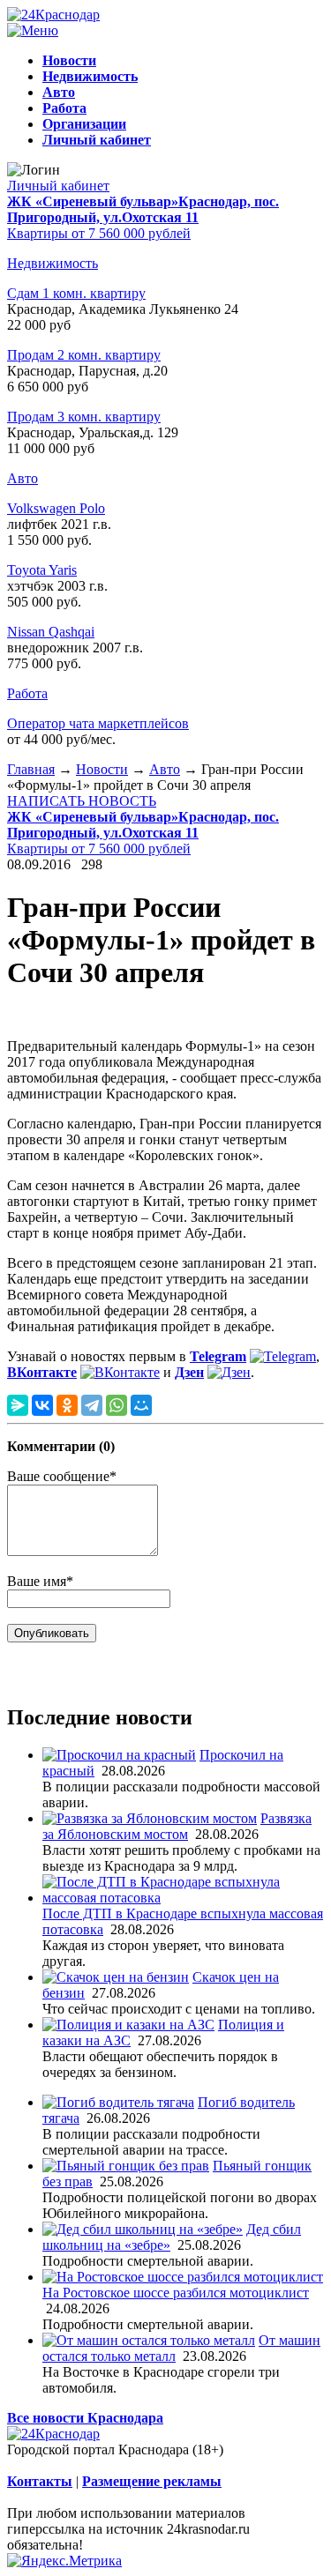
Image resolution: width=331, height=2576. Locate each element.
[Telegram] (92, 1405)
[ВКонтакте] (42, 1405)
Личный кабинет (58, 186)
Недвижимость (53, 263)
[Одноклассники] (67, 1405)
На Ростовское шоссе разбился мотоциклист (176, 2293)
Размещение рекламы (152, 2481)
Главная (31, 769)
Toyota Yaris (42, 570)
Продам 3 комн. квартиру (84, 417)
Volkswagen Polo (56, 508)
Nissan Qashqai (51, 632)
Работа (27, 693)
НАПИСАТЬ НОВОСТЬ (82, 801)
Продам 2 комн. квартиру (84, 355)
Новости (102, 769)
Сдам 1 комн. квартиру (76, 293)
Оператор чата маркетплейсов (98, 723)
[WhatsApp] (117, 1405)
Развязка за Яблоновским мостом (177, 1826)
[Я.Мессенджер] (18, 1405)
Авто (23, 478)
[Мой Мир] (141, 1405)
